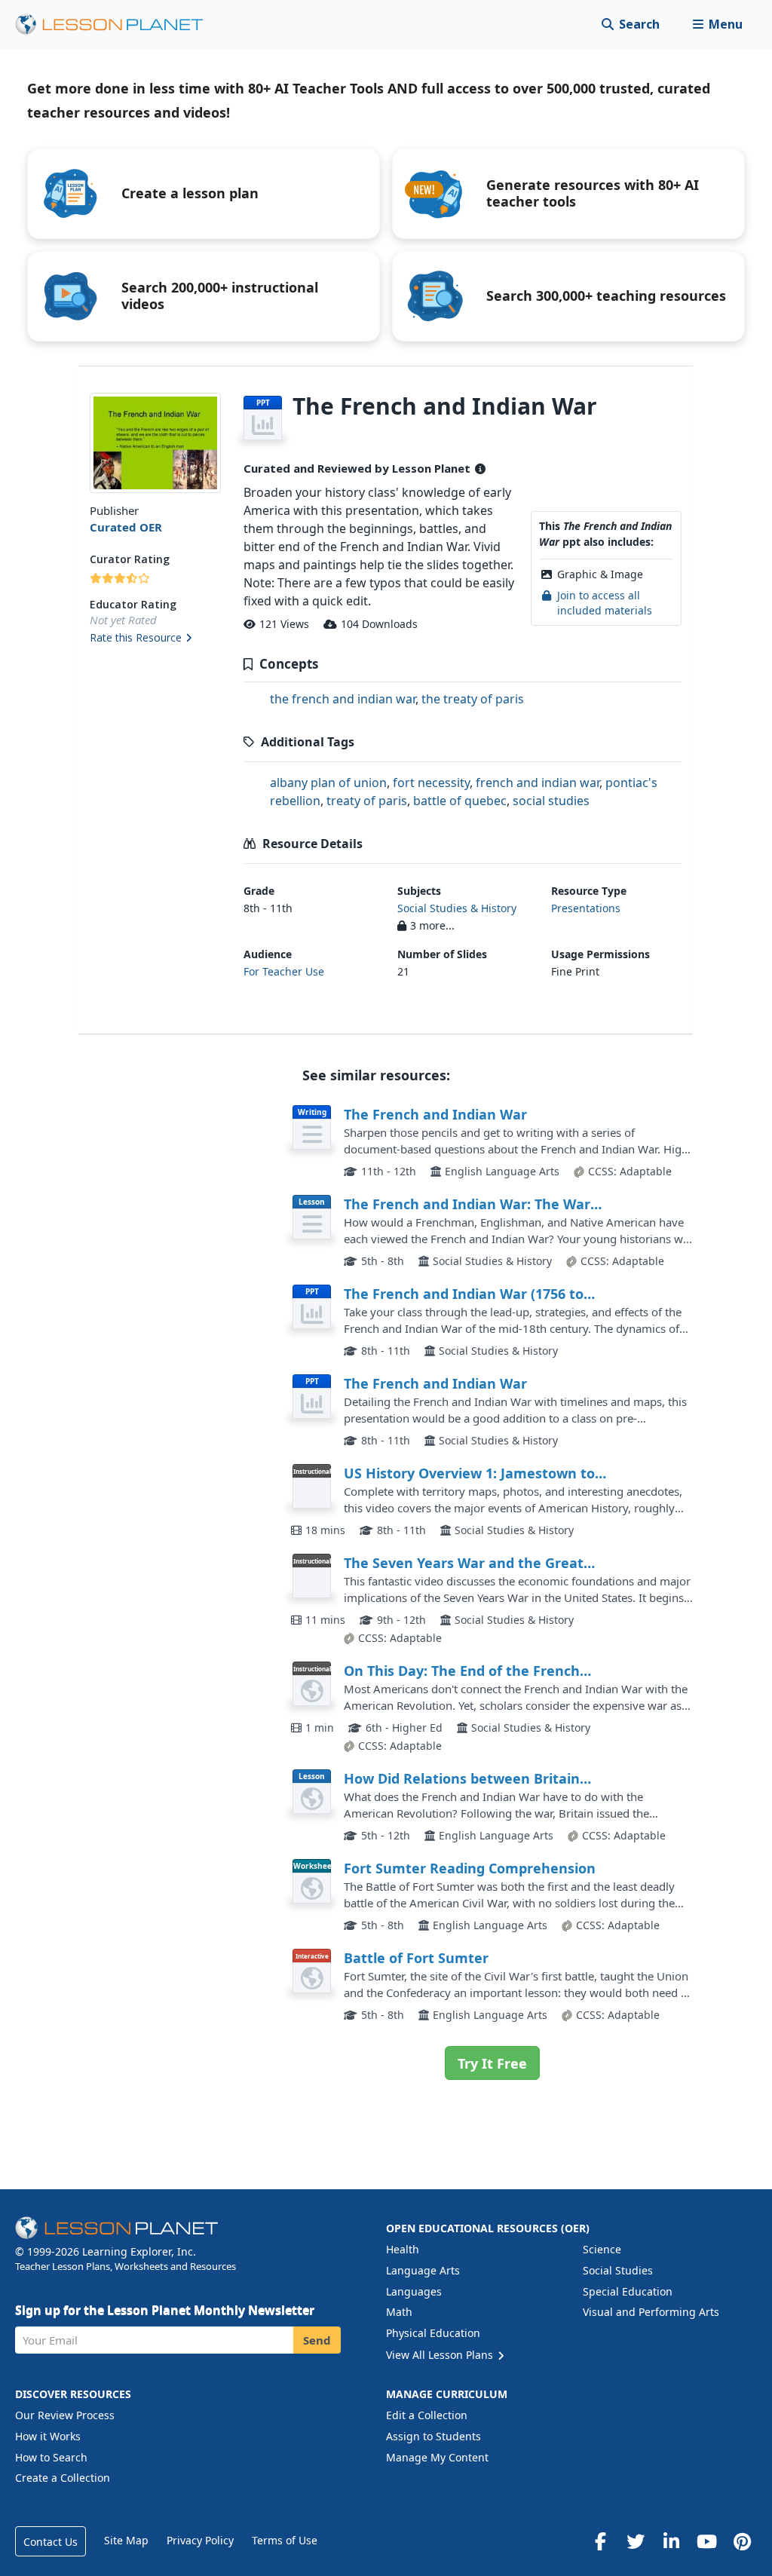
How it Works (48, 2436)
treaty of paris (367, 801)
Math (399, 2312)
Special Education (628, 2291)
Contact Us (51, 2542)
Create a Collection (63, 2478)
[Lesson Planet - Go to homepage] (118, 25)
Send (317, 2340)
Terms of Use (285, 2540)
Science (602, 2249)
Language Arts (423, 2270)
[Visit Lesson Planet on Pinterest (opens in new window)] (742, 2541)
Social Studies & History (457, 908)
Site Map (126, 2540)
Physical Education (433, 2333)
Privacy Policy (200, 2540)
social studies (551, 801)
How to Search (51, 2457)
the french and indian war (343, 699)
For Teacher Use (284, 971)
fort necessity (431, 783)
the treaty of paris (473, 699)
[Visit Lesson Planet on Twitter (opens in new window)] (636, 2541)
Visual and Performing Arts (651, 2312)
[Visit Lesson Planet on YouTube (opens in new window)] (706, 2541)
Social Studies (618, 2270)
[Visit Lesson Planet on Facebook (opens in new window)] (600, 2541)
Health (403, 2249)
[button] (717, 25)
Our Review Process (65, 2415)
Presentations (586, 908)
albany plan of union (328, 783)
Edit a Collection (427, 2415)
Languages (414, 2291)
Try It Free (492, 2063)
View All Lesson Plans (441, 2355)
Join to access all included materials (605, 603)
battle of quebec (460, 801)
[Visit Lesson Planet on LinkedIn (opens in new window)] (671, 2541)
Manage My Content (437, 2457)
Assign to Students (433, 2436)
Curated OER (126, 527)
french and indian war (538, 783)
